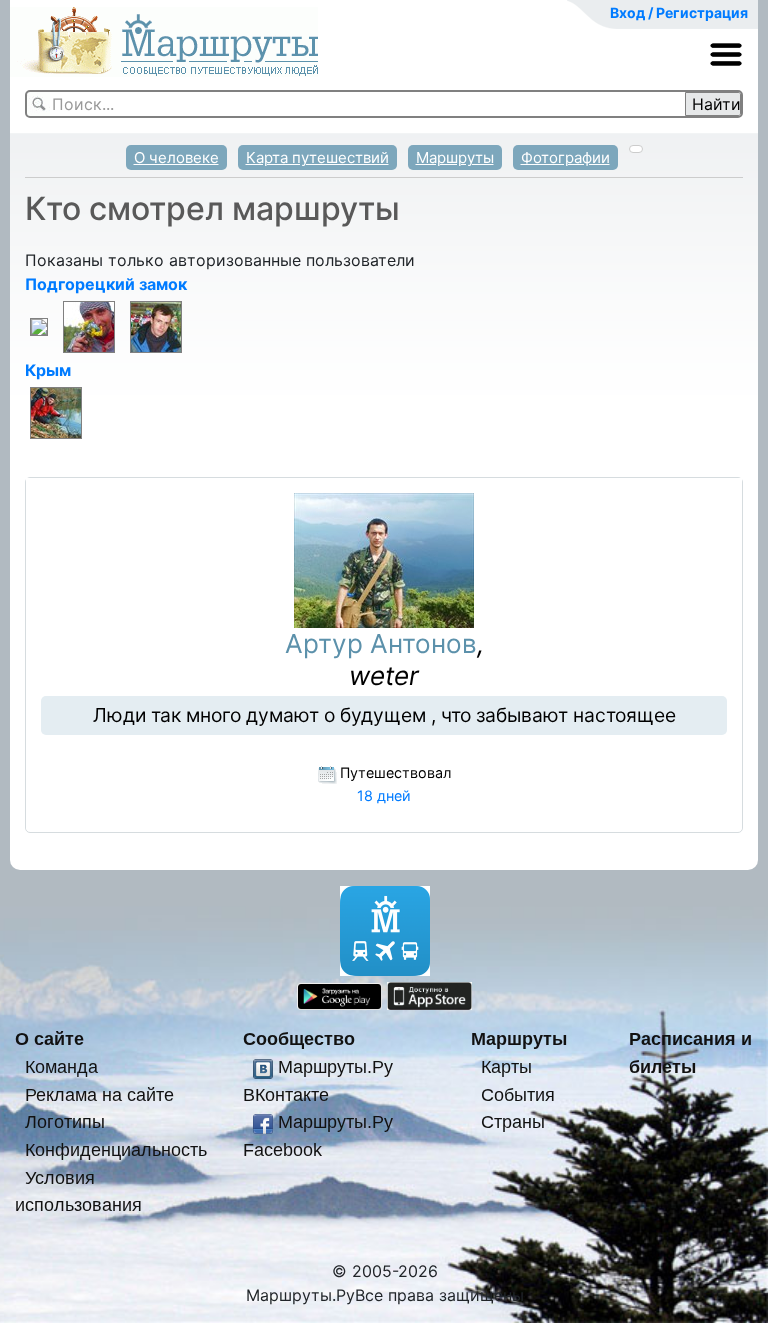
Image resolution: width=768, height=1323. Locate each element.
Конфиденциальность (116, 1149)
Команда (61, 1066)
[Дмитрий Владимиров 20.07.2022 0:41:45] (39, 326)
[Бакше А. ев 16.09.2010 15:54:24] (56, 412)
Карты (506, 1066)
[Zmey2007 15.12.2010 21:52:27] (89, 326)
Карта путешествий (317, 157)
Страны (513, 1121)
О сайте (49, 1038)
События (518, 1094)
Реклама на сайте (99, 1094)
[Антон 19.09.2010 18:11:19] (156, 326)
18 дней (384, 795)
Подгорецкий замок (106, 284)
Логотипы (65, 1121)
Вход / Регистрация (679, 12)
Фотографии (565, 157)
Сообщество (299, 1038)
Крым (48, 370)
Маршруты (455, 157)
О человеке (176, 157)
